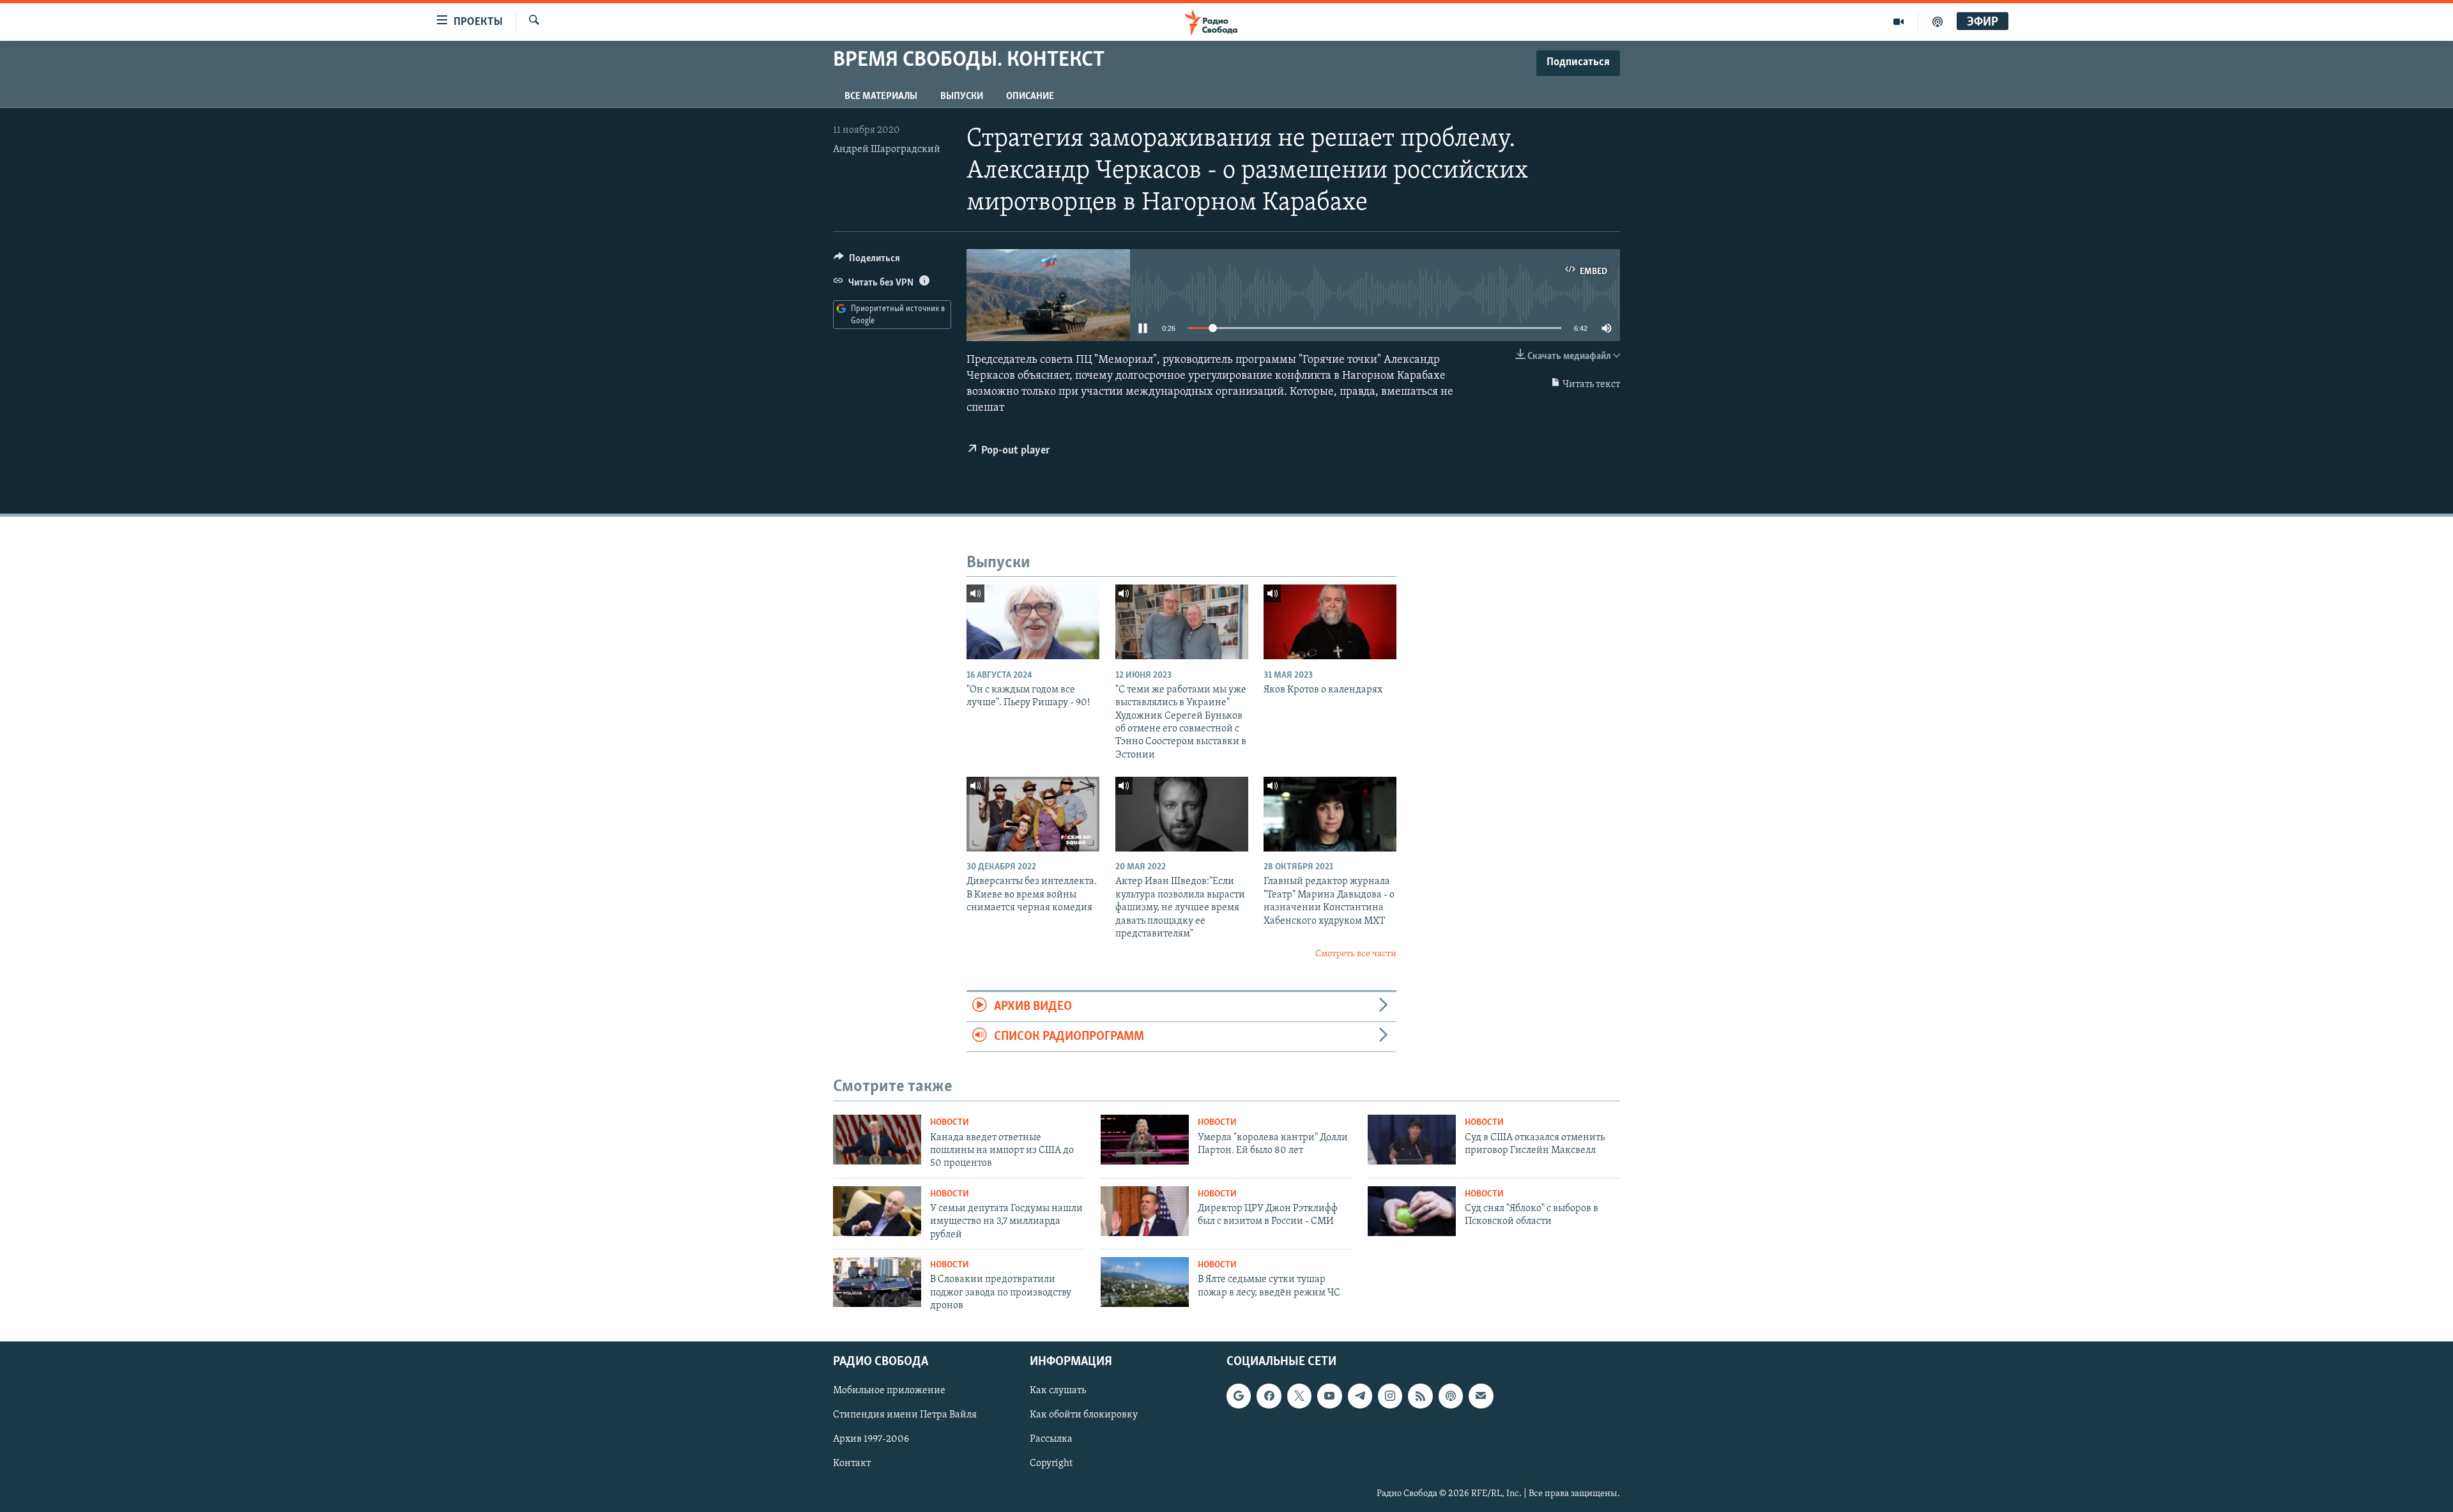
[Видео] (1899, 22)
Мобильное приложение (889, 1391)
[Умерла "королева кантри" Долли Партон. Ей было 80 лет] (1145, 1140)
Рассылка (1051, 1440)
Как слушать (1058, 1391)
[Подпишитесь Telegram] (1360, 1396)
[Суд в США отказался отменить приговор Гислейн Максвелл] (1412, 1140)
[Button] (867, 261)
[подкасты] (1937, 22)
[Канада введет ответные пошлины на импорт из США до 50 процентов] (877, 1140)
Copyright (1051, 1464)
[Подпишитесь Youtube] (1329, 1396)
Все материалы (881, 96)
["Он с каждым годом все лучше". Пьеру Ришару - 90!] (1033, 622)
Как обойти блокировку (1084, 1416)
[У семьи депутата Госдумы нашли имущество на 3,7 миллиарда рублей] (877, 1211)
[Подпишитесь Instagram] (1390, 1396)
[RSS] (1420, 1396)
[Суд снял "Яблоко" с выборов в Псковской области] (1412, 1211)
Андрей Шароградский (887, 149)
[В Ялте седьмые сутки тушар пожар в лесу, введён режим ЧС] (1145, 1282)
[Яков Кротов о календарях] (1330, 622)
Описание (1030, 96)
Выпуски (962, 96)
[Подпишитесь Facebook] (1269, 1396)
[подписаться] (1481, 1396)
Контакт (852, 1464)
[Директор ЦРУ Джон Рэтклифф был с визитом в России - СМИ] (1145, 1211)
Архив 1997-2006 (871, 1440)
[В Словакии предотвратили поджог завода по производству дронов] (877, 1282)
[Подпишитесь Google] (1239, 1396)
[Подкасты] (1451, 1396)
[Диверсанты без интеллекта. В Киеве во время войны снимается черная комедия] (1033, 814)
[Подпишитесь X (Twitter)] (1299, 1396)
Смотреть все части (1356, 954)
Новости (950, 1123)
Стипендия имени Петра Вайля (905, 1416)
